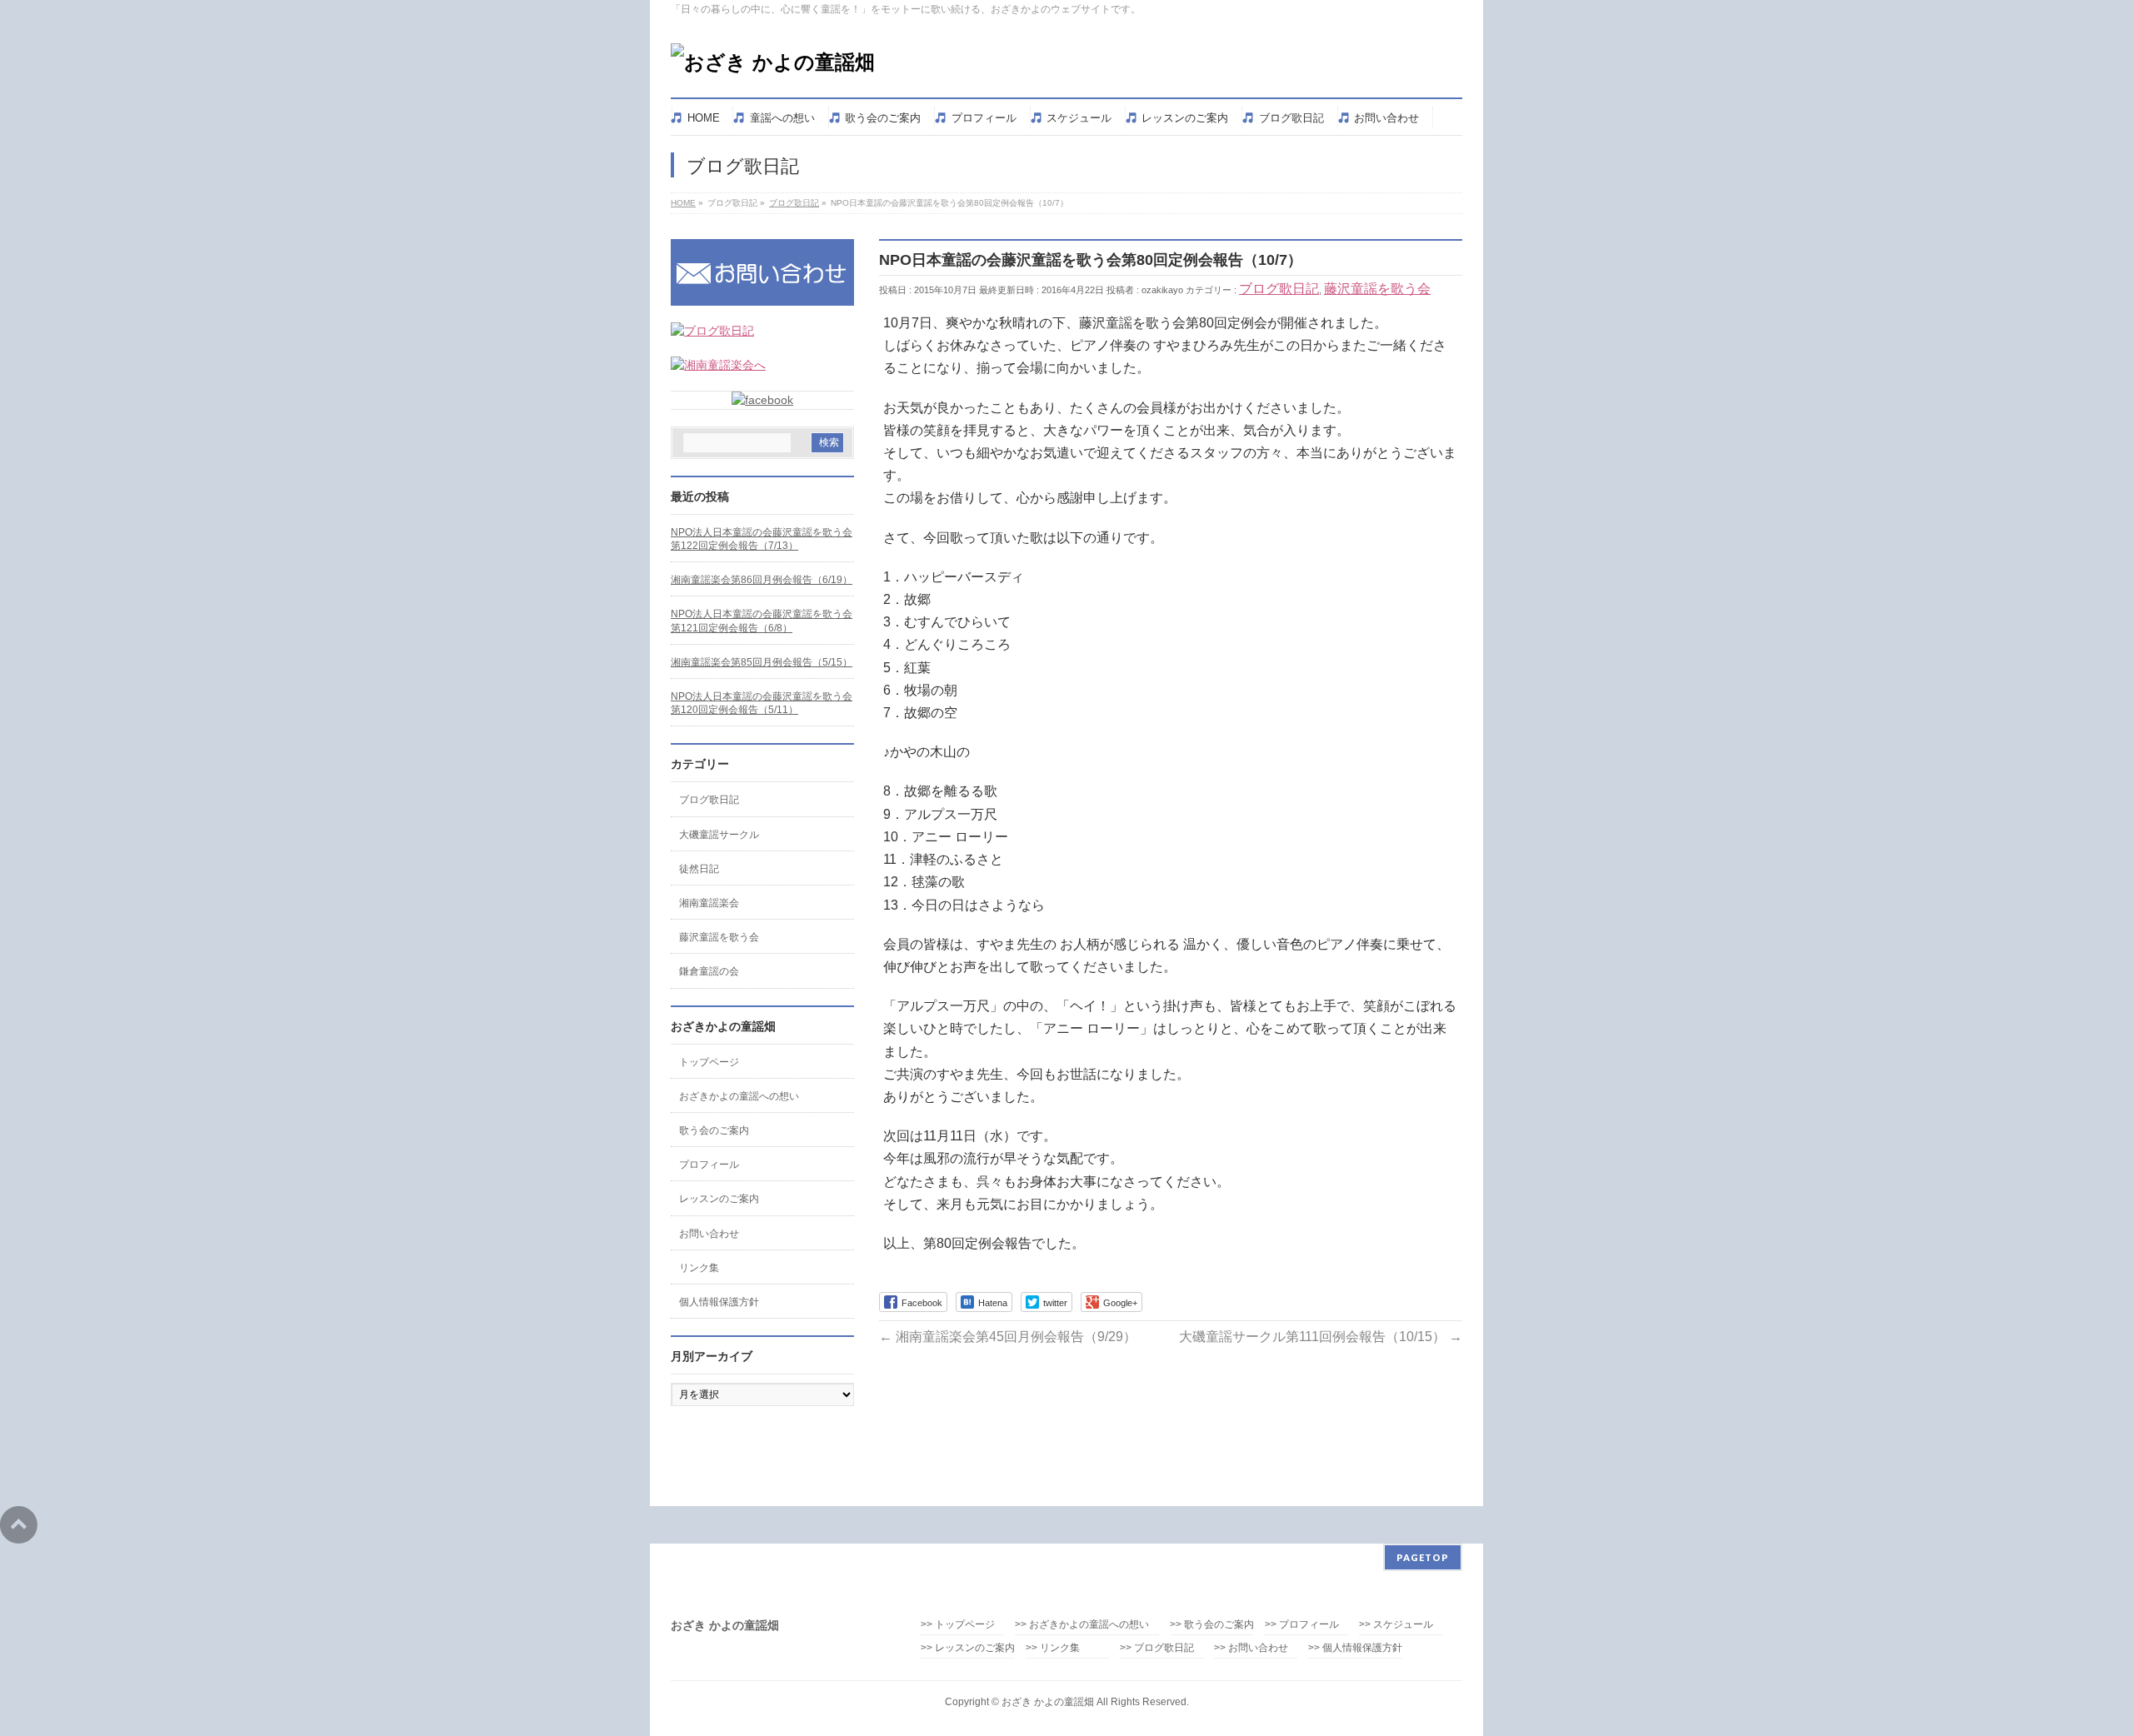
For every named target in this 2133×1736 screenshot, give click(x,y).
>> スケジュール (1396, 1625)
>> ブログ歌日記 (1157, 1648)
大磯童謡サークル (719, 835)
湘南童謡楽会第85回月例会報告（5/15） (762, 662)
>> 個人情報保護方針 (1355, 1648)
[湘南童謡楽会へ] (718, 365)
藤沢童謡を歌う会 (1377, 289)
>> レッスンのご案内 (968, 1648)
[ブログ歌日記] (712, 331)
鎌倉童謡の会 (709, 971)
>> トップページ (958, 1625)
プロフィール (709, 1165)
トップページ (709, 1062)
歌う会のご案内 (714, 1130)
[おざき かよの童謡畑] (773, 62)
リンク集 (699, 1268)
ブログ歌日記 (1279, 289)
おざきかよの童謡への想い (739, 1096)
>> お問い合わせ (1251, 1648)
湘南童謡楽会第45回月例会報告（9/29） (1008, 1337)
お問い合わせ (709, 1234)
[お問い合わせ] (762, 297)
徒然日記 (699, 869)
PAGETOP (1423, 1557)
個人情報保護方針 (719, 1302)
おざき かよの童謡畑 (1048, 1702)
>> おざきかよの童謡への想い (1087, 1625)
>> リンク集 (1053, 1648)
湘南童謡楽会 (709, 903)
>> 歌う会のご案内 (1212, 1625)
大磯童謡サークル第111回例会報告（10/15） (1321, 1337)
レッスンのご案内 (719, 1199)
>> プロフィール (1302, 1625)
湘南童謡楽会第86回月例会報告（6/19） (762, 580)
